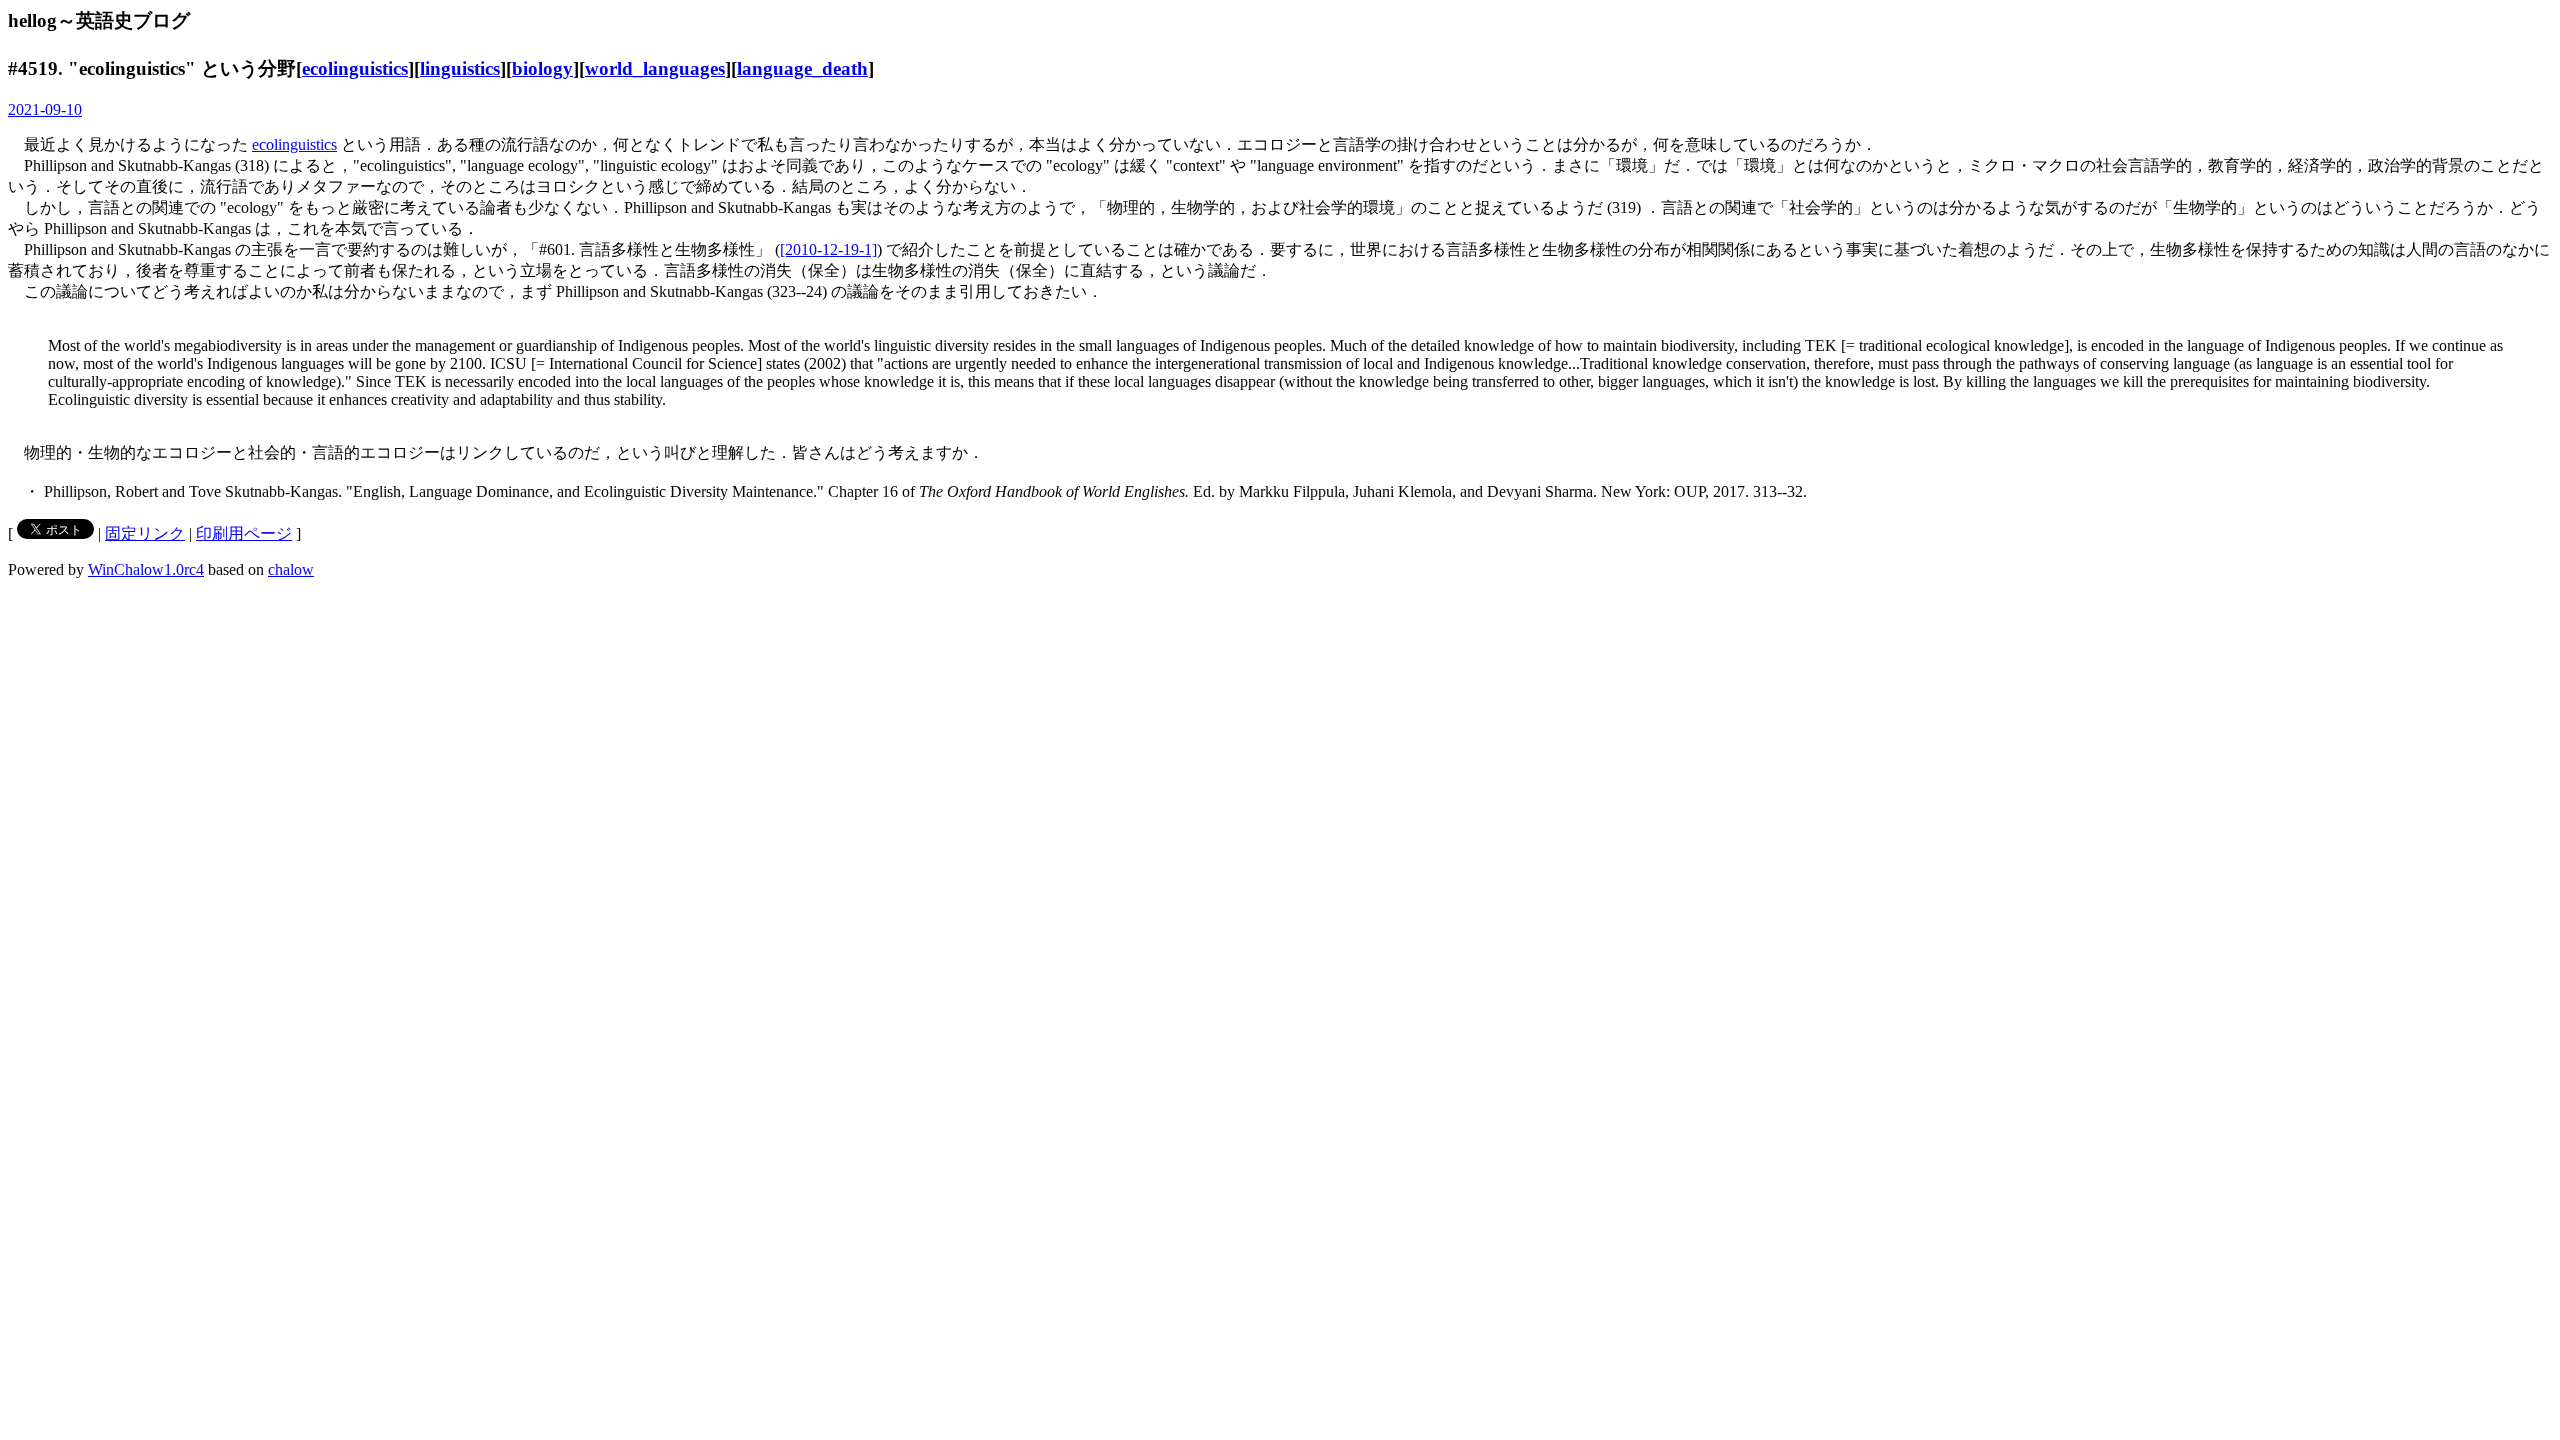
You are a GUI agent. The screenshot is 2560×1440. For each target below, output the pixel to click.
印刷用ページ (244, 533)
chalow (291, 569)
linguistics (460, 68)
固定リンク (145, 533)
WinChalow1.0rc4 (146, 569)
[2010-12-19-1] (828, 249)
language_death (802, 68)
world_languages (655, 68)
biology (542, 68)
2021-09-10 (45, 109)
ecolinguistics (355, 68)
